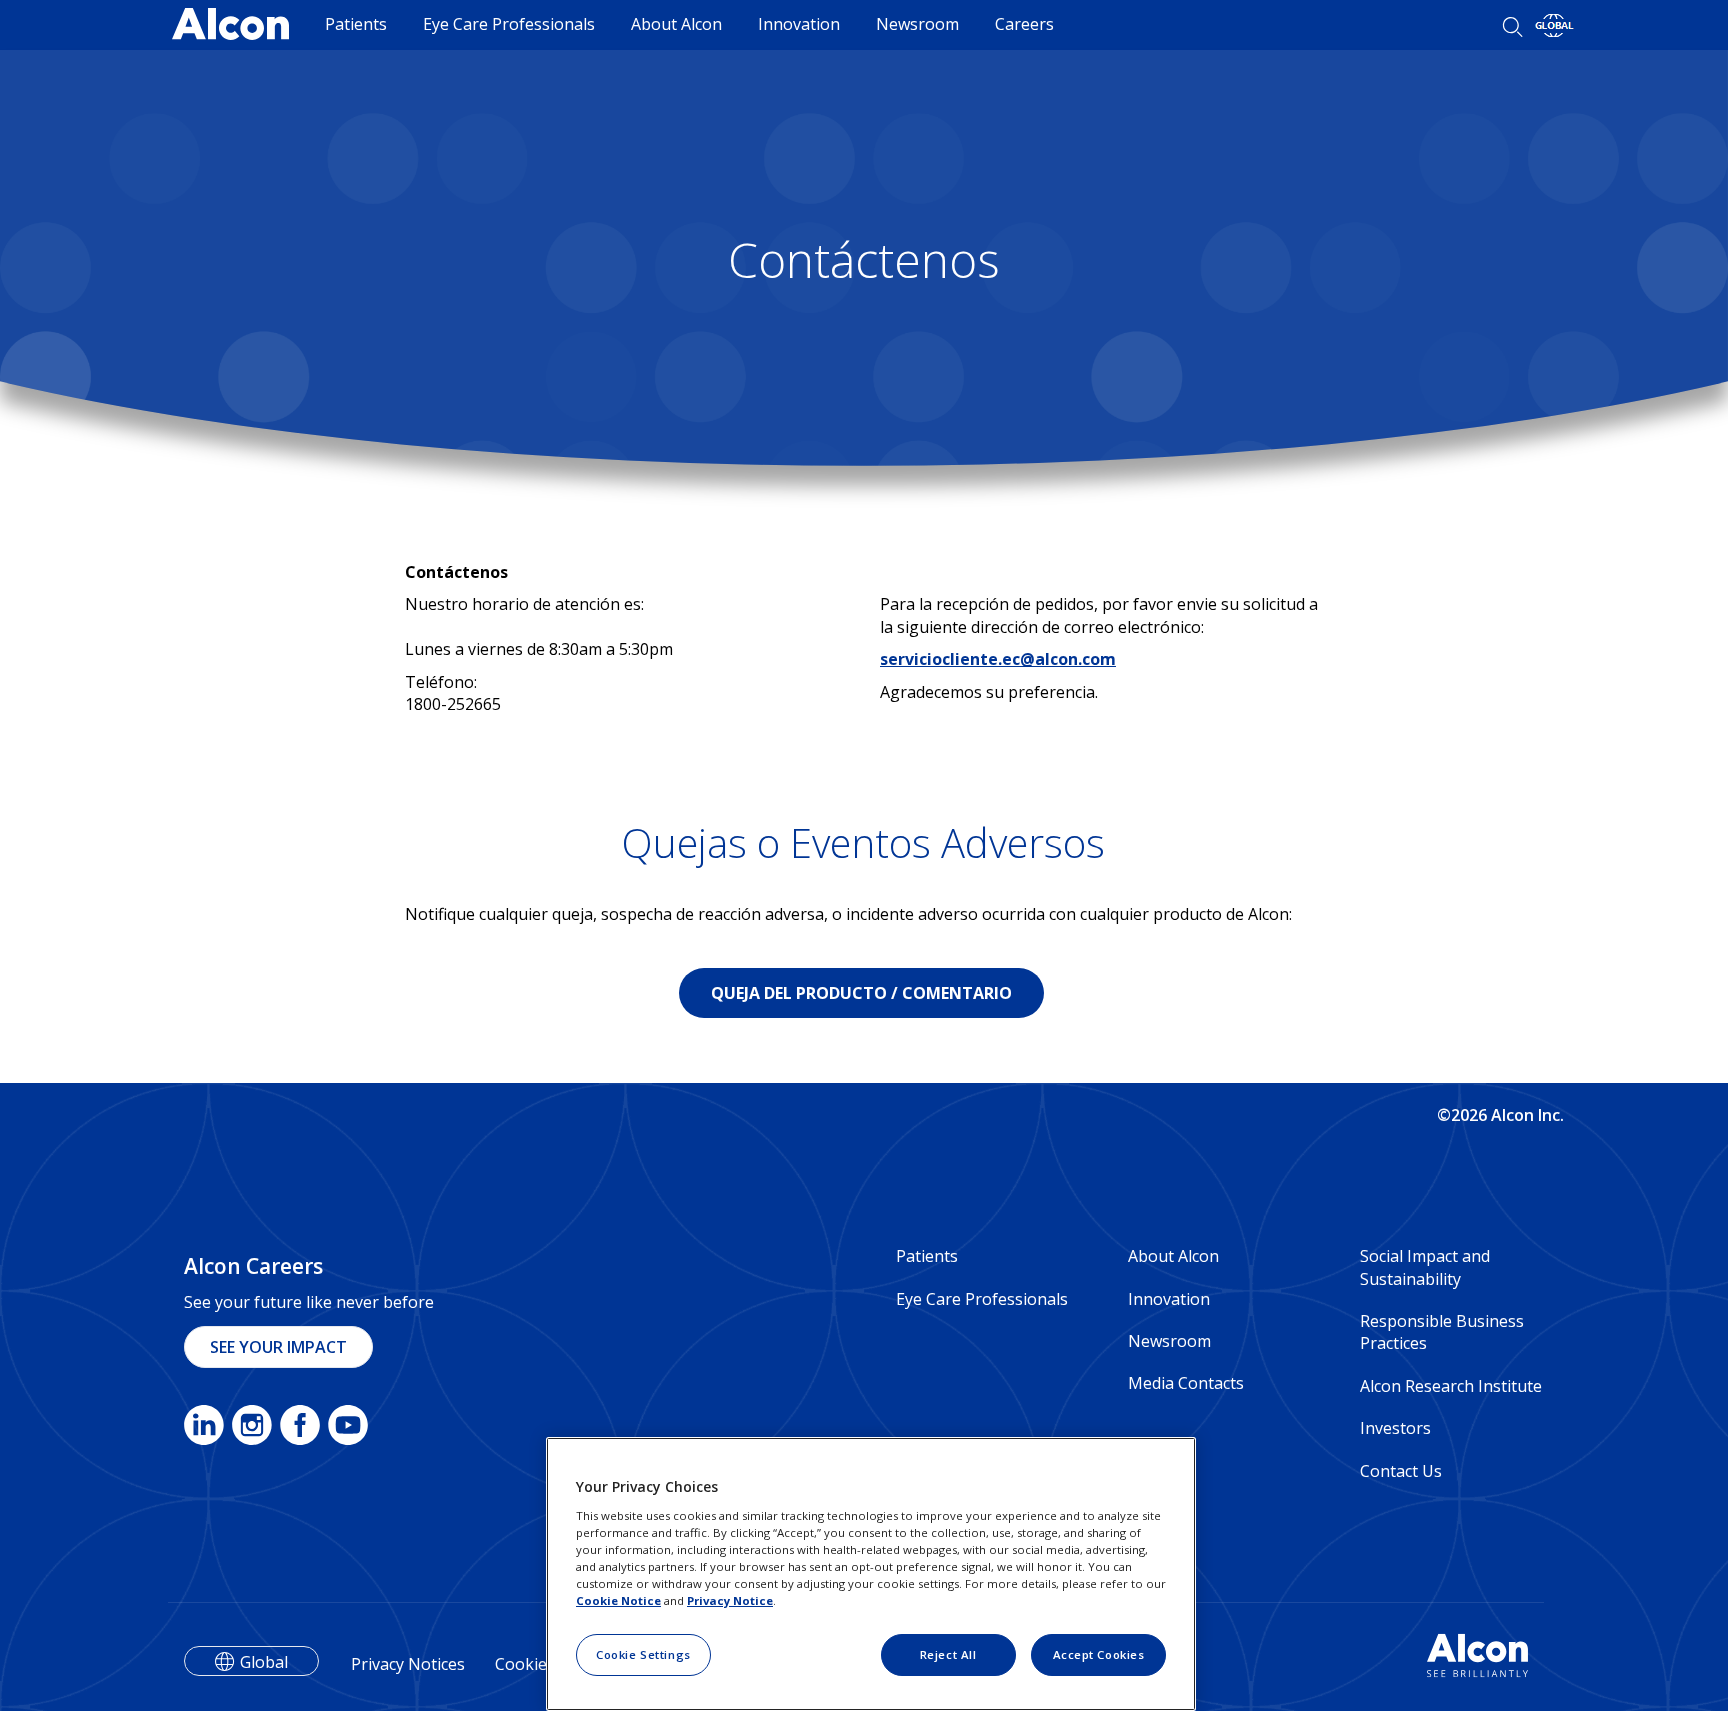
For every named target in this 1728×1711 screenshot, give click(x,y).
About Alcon (676, 24)
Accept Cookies (1099, 1654)
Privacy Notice (730, 1600)
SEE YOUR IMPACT (278, 1347)
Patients (356, 24)
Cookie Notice (618, 1600)
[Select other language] (1554, 25)
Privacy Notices (408, 1664)
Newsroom (917, 24)
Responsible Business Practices (1442, 1332)
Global (264, 1662)
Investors (1395, 1428)
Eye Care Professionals (509, 24)
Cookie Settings (643, 1654)
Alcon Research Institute (1451, 1386)
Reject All (948, 1654)
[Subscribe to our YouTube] (348, 1429)
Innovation (799, 24)
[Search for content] (1512, 27)
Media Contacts (1186, 1383)
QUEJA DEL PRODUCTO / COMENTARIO (861, 993)
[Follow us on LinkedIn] (204, 1429)
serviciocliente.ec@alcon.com (998, 659)
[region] (871, 1574)
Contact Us (1401, 1471)
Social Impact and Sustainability (1425, 1267)
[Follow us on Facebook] (300, 1429)
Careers (1024, 24)
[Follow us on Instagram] (252, 1429)
